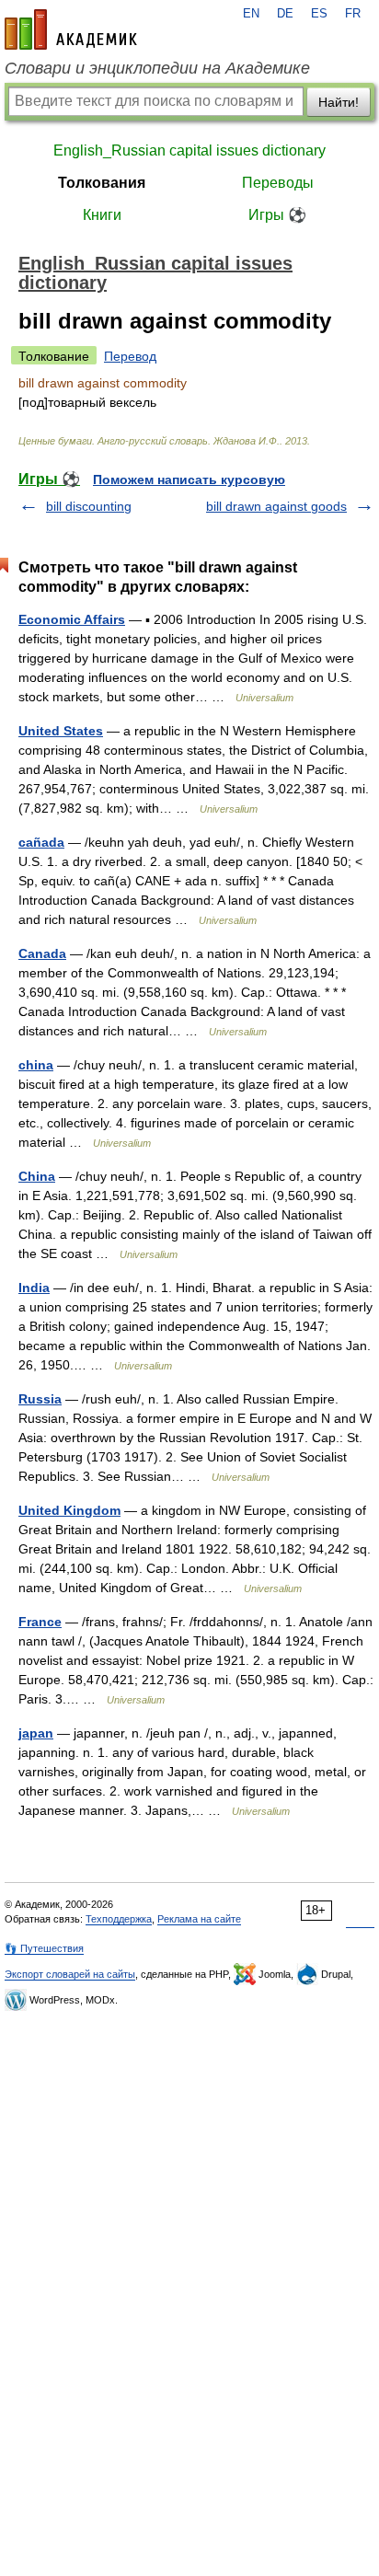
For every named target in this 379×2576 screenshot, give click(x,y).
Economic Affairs (72, 619)
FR (353, 14)
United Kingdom (69, 1510)
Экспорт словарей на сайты (70, 1974)
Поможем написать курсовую (189, 479)
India (34, 1288)
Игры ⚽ (277, 215)
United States (61, 731)
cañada (41, 842)
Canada (42, 953)
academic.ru (71, 29)
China (37, 1176)
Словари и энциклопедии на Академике (157, 68)
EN (251, 14)
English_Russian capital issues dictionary (189, 150)
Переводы (278, 183)
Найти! (339, 102)
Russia (40, 1399)
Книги (102, 215)
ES (319, 14)
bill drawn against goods (276, 506)
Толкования (102, 183)
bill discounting (89, 506)
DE (285, 14)
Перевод (130, 356)
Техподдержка (119, 1919)
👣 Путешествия (44, 1948)
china (36, 1065)
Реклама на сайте (199, 1919)
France (40, 1622)
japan (36, 1733)
